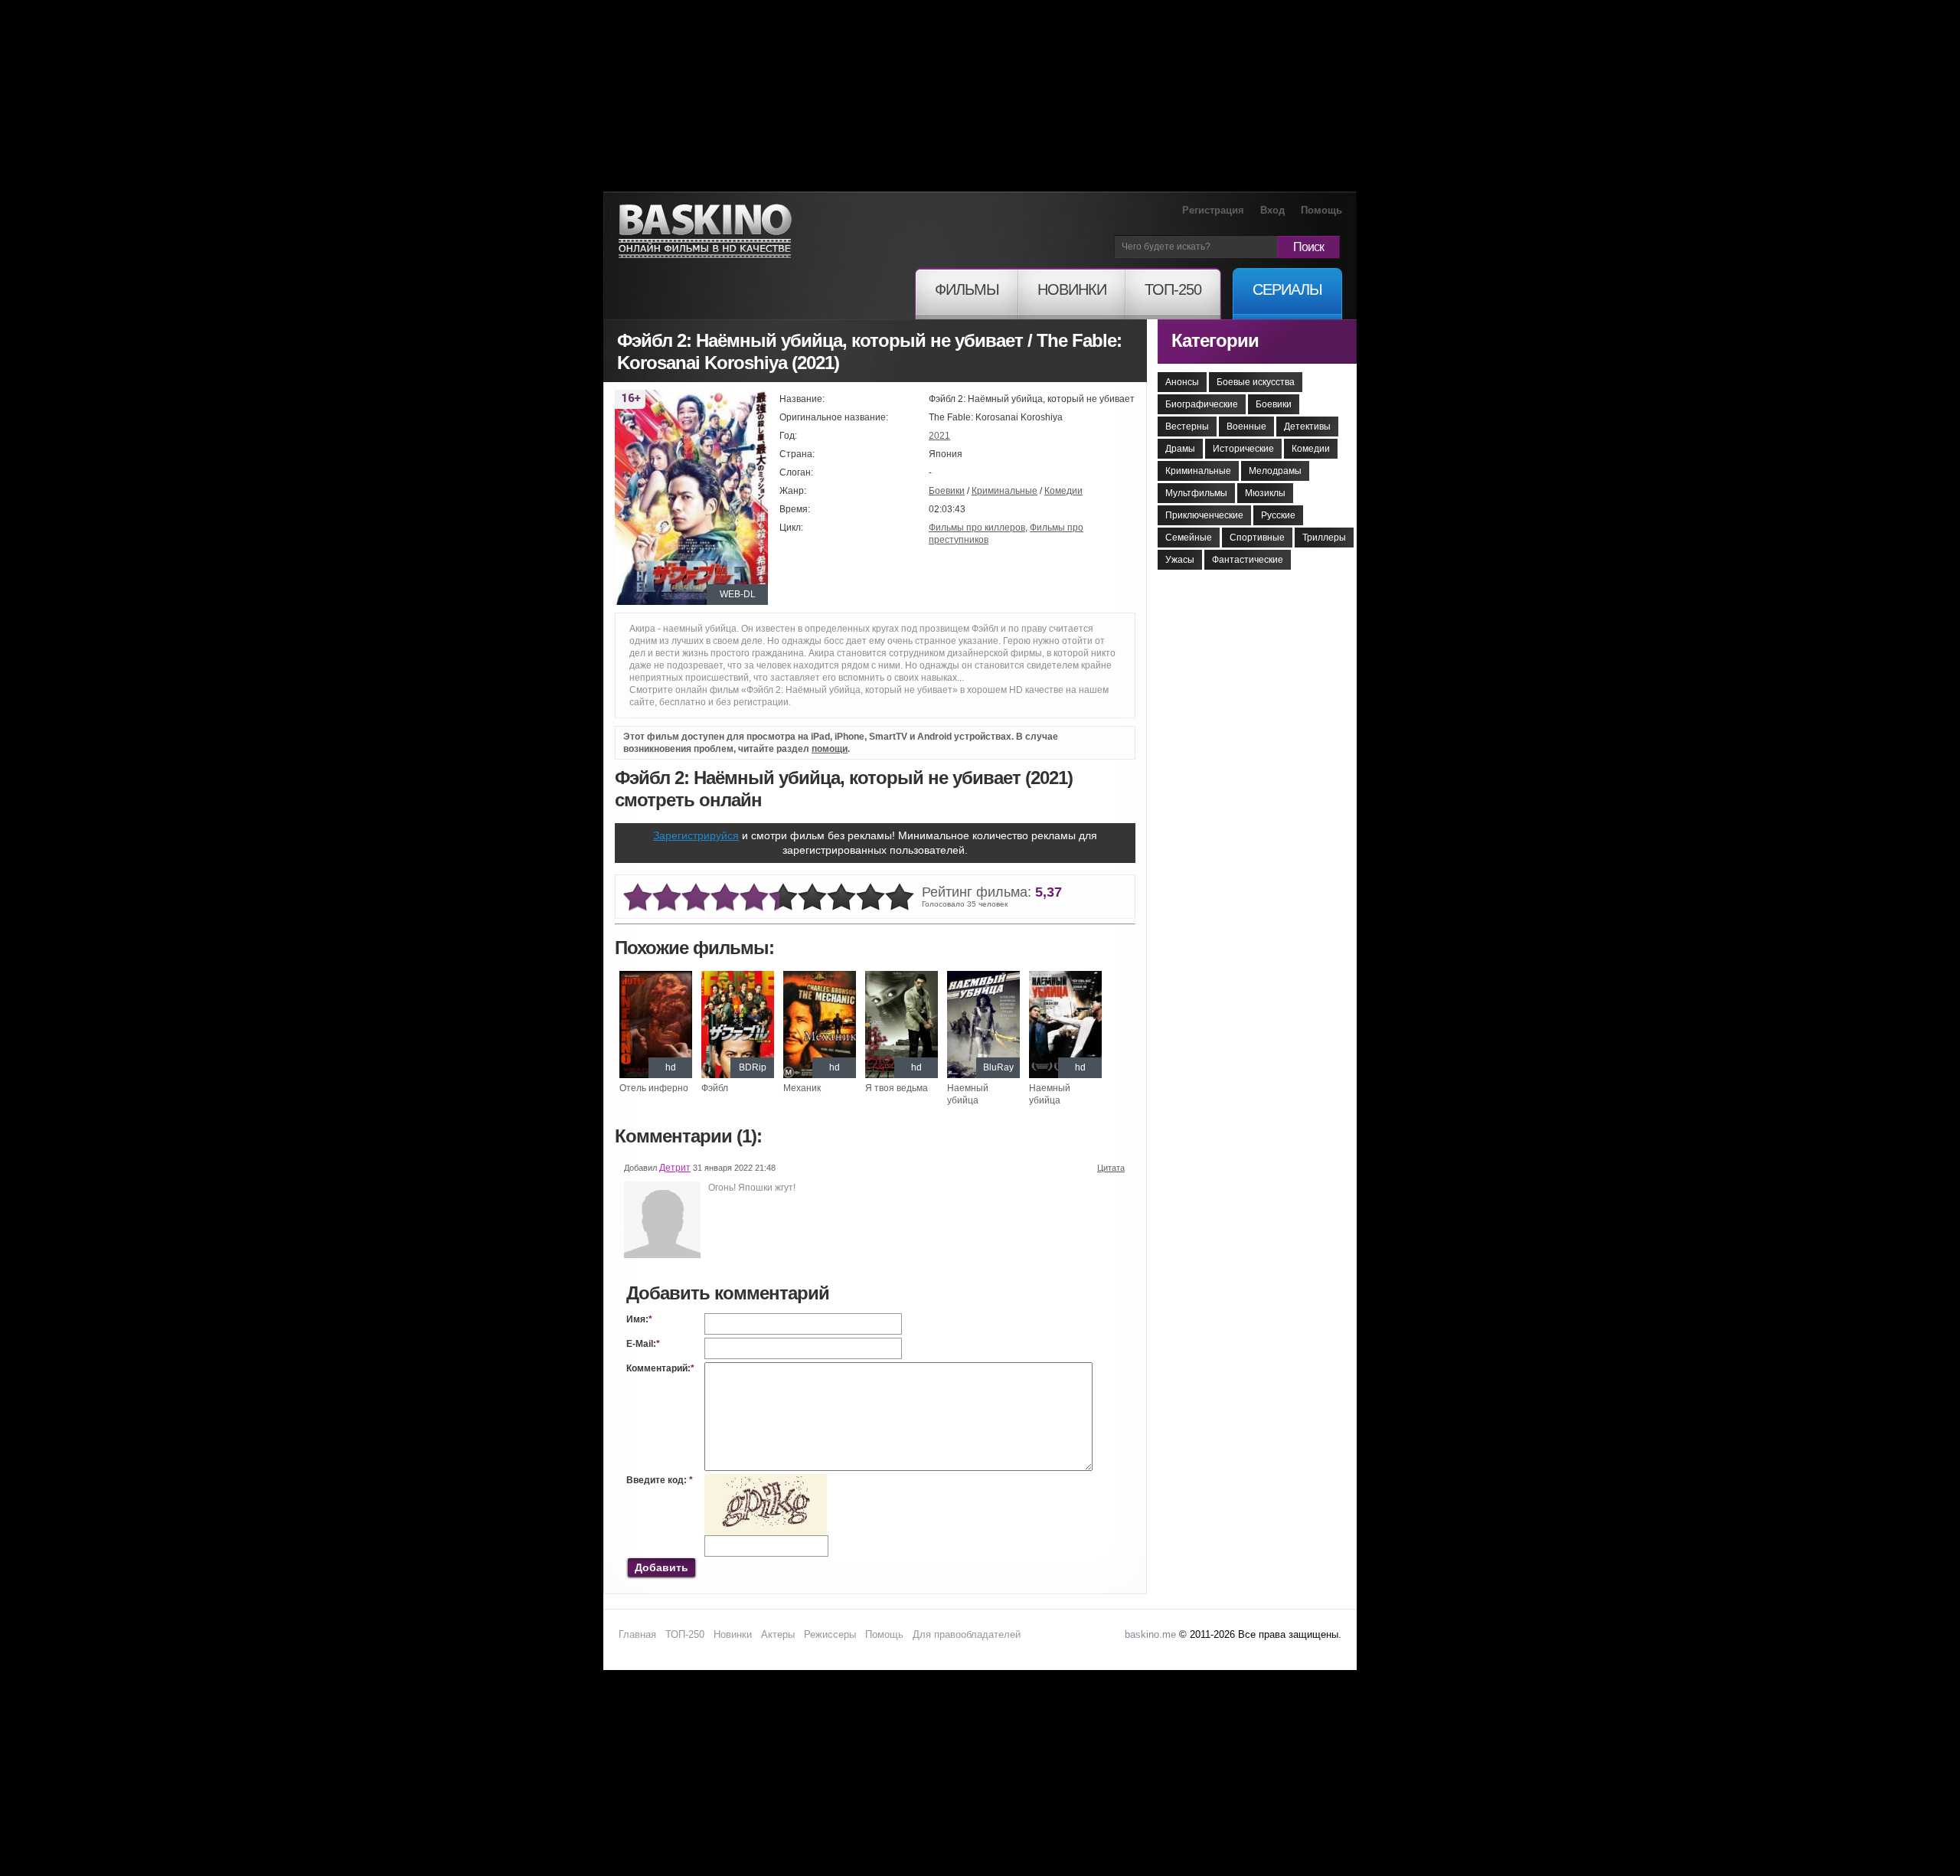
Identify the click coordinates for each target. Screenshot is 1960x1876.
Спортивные (1257, 538)
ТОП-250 (685, 1634)
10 (900, 898)
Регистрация (1213, 210)
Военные (1246, 427)
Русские (1278, 515)
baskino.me (1150, 1634)
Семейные (1189, 538)
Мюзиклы (1265, 493)
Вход (1272, 210)
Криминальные (1004, 491)
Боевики (947, 491)
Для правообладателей (967, 1634)
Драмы (1180, 449)
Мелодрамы (1275, 471)
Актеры (778, 1634)
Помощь (1321, 210)
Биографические (1202, 404)
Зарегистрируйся (696, 835)
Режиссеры (830, 1634)
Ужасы (1180, 560)
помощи (830, 749)
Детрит (675, 1168)
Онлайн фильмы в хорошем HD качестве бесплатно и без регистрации (705, 232)
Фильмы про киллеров (977, 528)
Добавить (661, 1567)
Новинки (733, 1634)
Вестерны (1187, 427)
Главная (637, 1634)
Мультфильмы (1196, 493)
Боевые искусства (1256, 382)
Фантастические (1248, 560)
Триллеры (1324, 538)
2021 (939, 436)
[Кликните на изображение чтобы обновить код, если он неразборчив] (766, 1480)
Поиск (1308, 247)
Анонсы (1182, 382)
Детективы (1307, 427)
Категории (1215, 340)
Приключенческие (1204, 515)
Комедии (1063, 491)
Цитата (1111, 1168)
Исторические (1243, 449)
